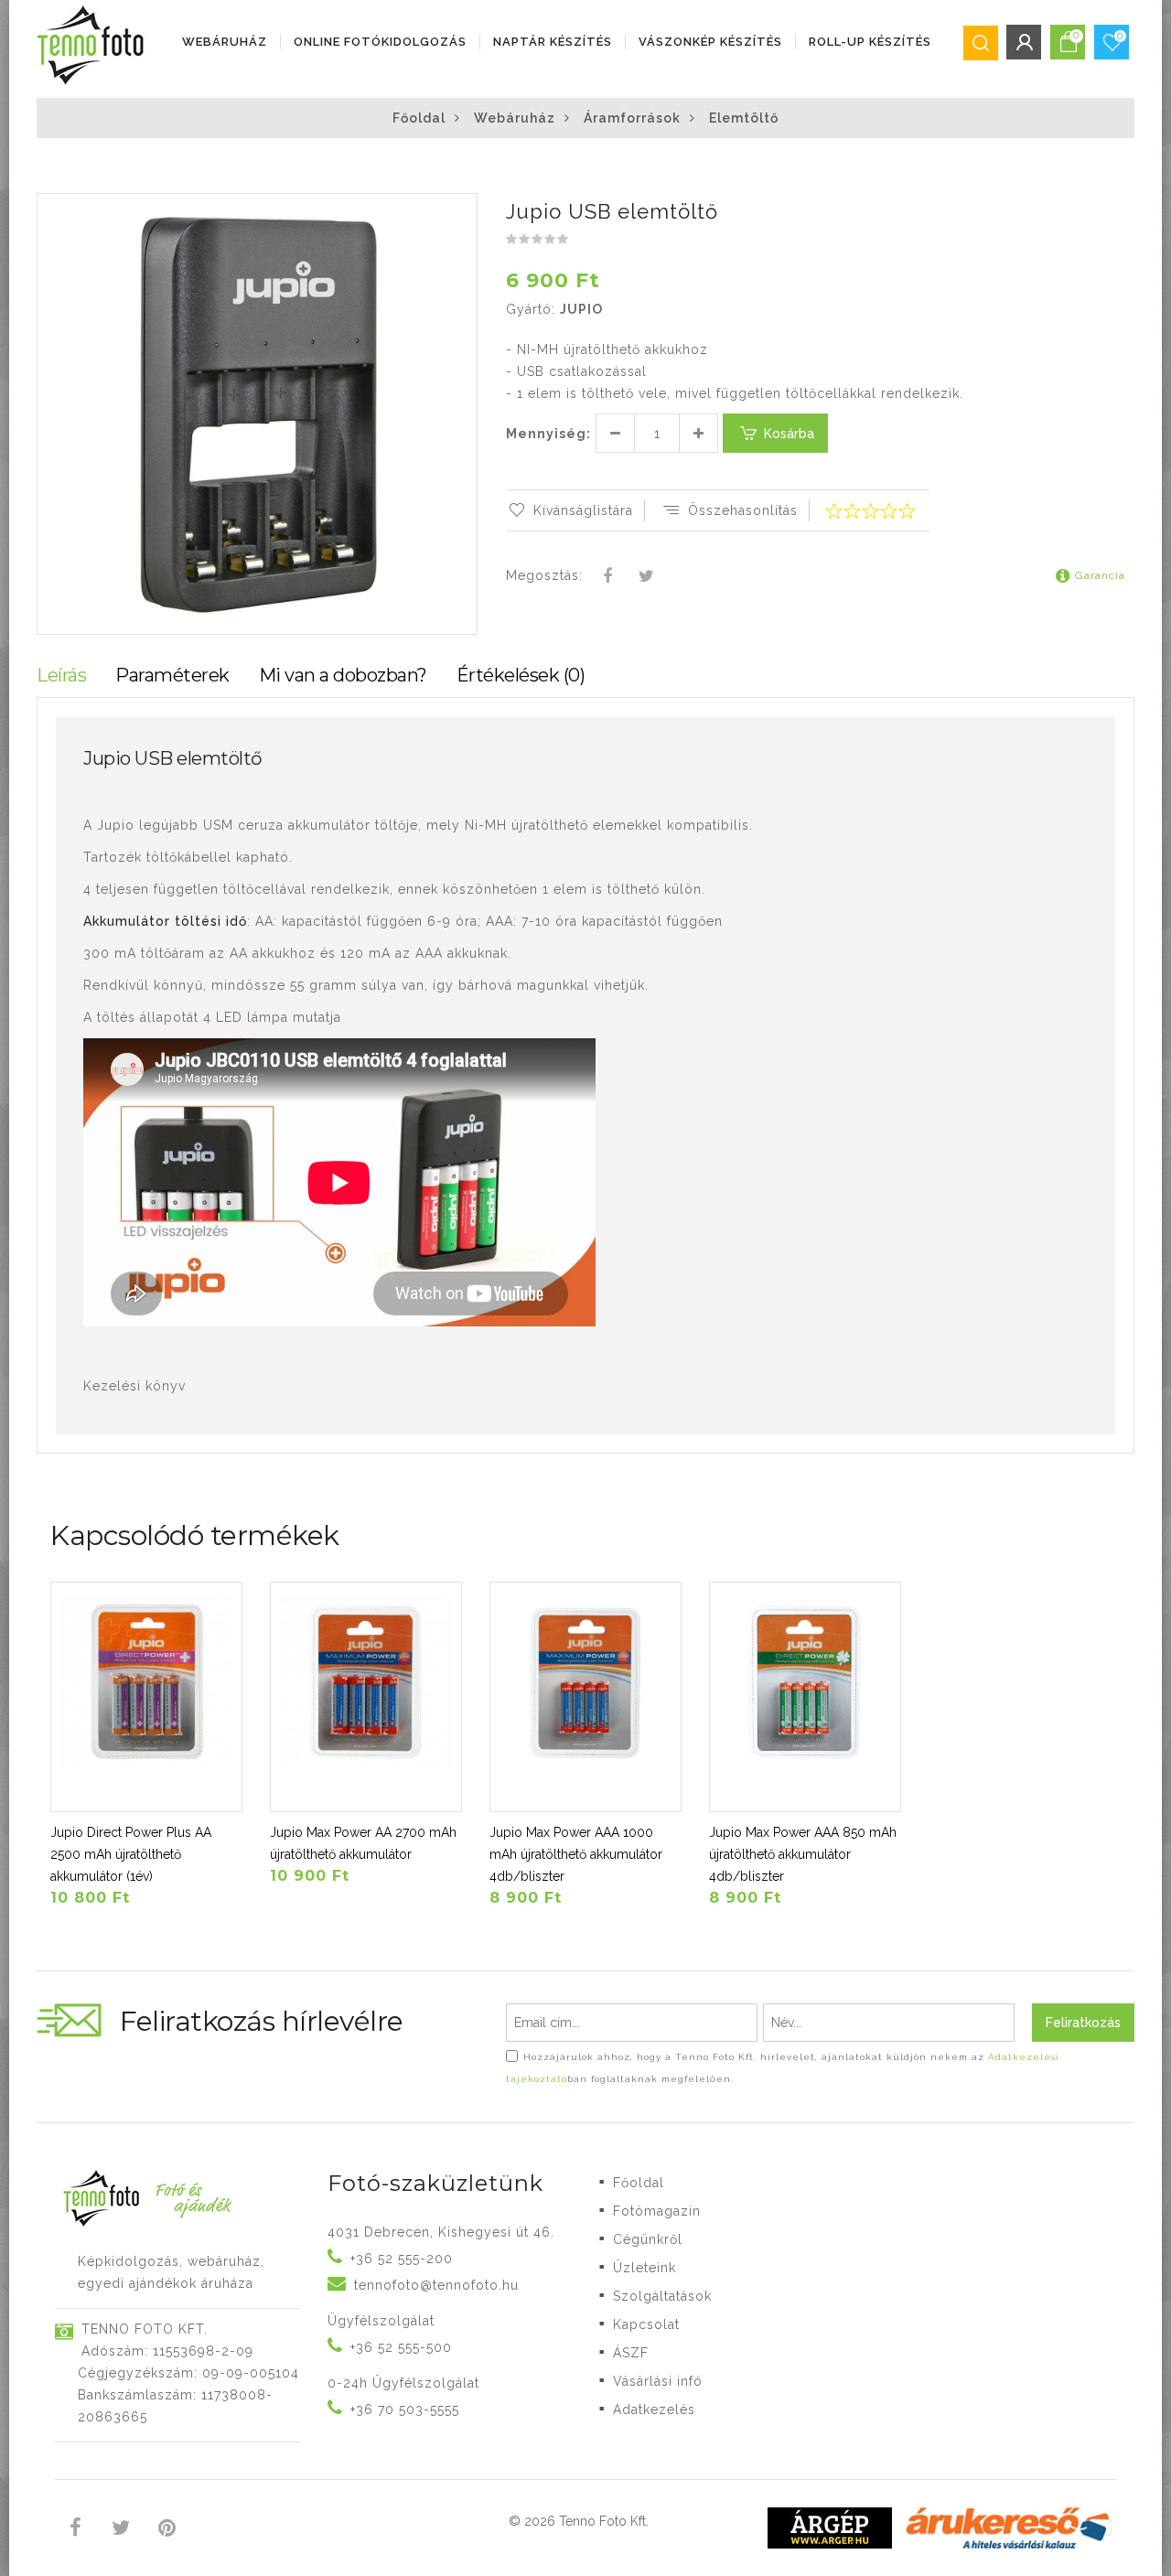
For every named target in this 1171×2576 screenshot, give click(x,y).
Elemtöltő (744, 118)
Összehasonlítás (743, 510)
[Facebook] (608, 577)
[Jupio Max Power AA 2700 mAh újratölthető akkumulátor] (366, 1697)
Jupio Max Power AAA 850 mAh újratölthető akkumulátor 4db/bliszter (803, 1854)
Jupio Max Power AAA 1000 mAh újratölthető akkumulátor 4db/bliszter (576, 1854)
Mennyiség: (548, 434)
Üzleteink (645, 2268)
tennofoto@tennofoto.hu (436, 2285)
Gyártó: (531, 309)
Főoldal (419, 118)
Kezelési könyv (134, 1386)
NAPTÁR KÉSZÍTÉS (553, 42)
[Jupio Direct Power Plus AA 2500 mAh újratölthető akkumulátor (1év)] (146, 1697)
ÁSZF (631, 2353)
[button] (462, 209)
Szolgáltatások (662, 2296)
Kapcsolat (646, 2324)
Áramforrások (632, 118)
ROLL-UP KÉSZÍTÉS (870, 42)
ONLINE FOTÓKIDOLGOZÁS (380, 42)
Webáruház (225, 42)
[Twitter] (646, 577)
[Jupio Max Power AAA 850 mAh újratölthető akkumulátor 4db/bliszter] (805, 1697)
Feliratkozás (1083, 2023)
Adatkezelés (654, 2410)
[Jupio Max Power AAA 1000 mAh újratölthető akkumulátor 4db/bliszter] (585, 1697)
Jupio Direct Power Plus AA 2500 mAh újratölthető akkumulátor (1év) (131, 1854)
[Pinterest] (167, 2530)
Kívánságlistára (583, 510)
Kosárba (789, 434)
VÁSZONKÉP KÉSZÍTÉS (710, 42)
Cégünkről (648, 2239)
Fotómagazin (657, 2211)
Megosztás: (544, 575)
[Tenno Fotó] (94, 46)
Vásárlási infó (658, 2381)
